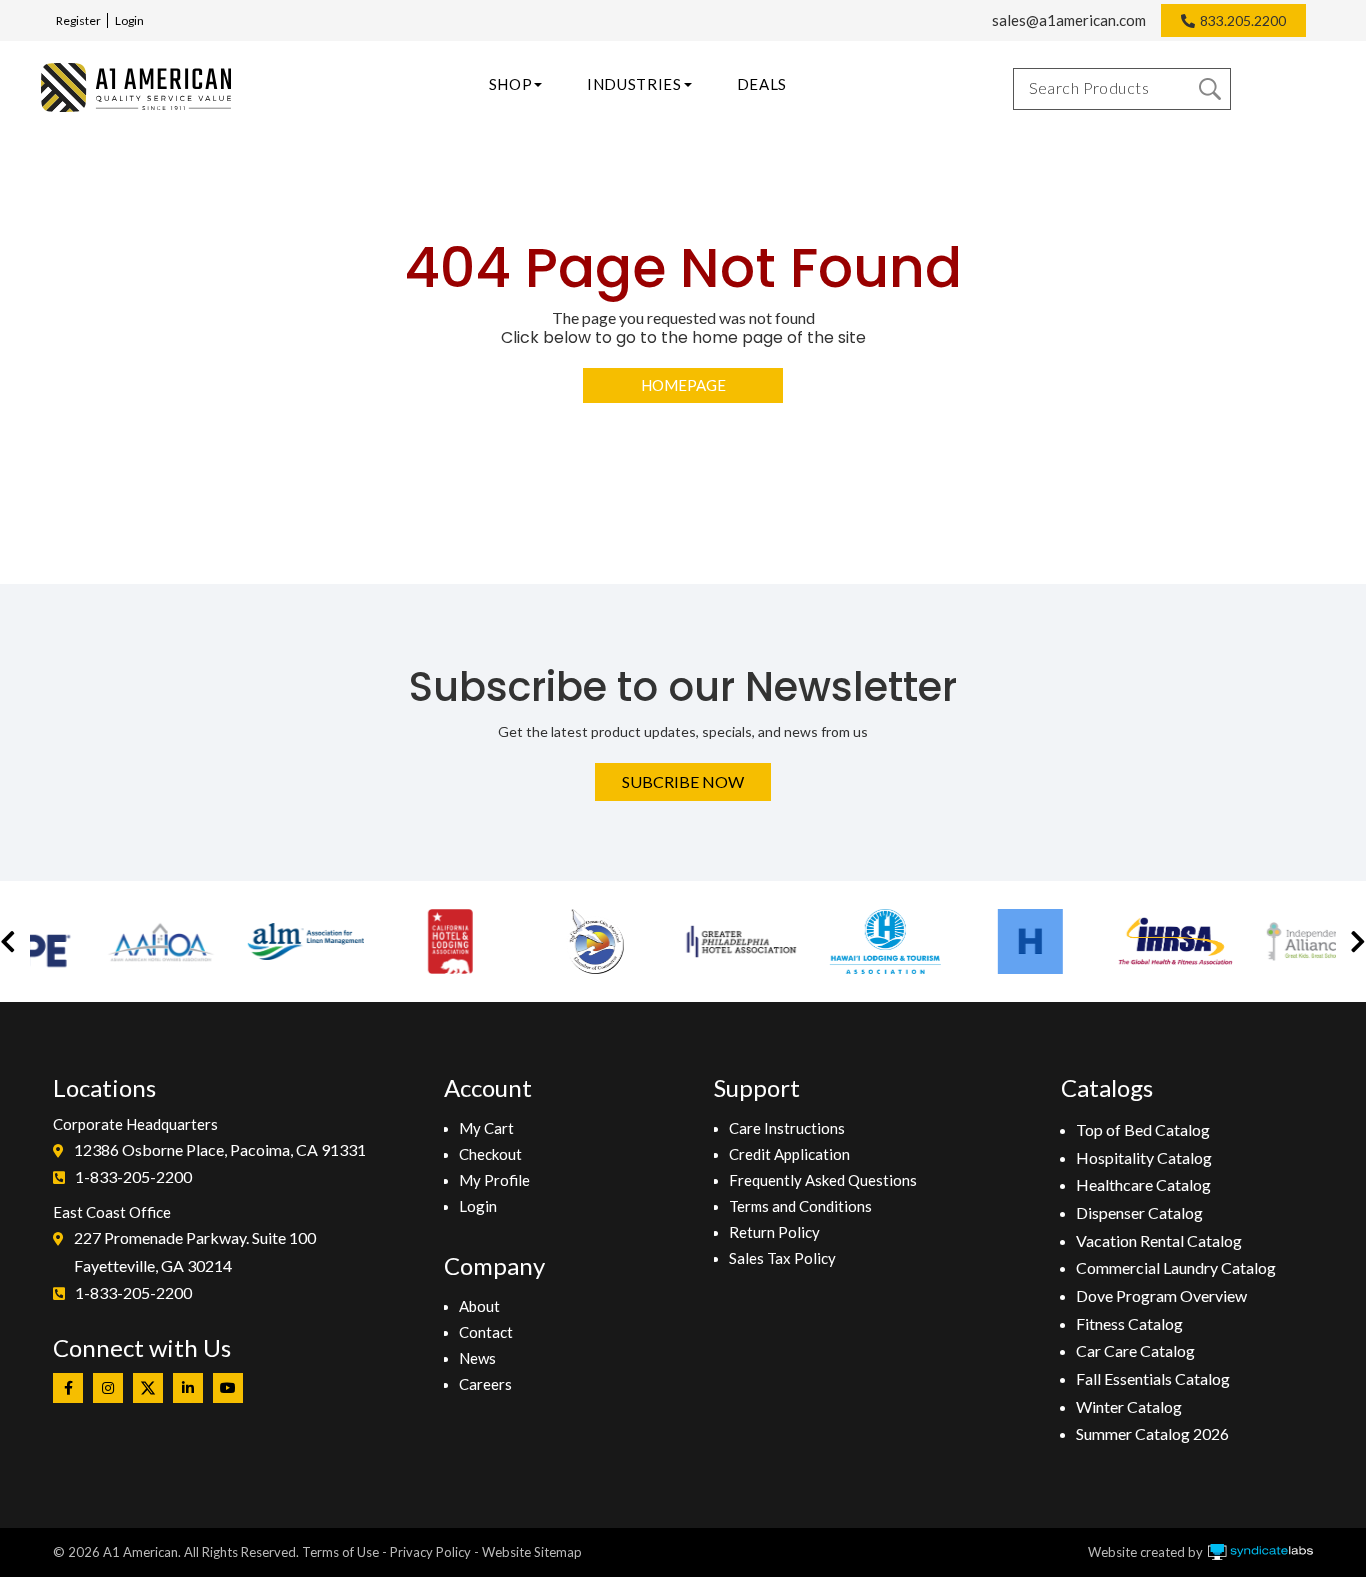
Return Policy (774, 1232)
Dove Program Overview (1161, 1295)
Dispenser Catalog (1139, 1212)
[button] (8, 941)
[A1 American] (136, 87)
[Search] (1210, 89)
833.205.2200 (1243, 20)
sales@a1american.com (1069, 20)
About (479, 1306)
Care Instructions (787, 1128)
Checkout (490, 1154)
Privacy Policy (430, 1552)
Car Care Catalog (1135, 1350)
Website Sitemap (532, 1552)
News (477, 1358)
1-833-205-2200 (133, 1176)
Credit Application (789, 1154)
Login (129, 20)
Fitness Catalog (1129, 1323)
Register (78, 20)
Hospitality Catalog (1144, 1157)
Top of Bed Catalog (1143, 1129)
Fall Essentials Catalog (1153, 1378)
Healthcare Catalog (1143, 1184)
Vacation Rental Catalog (1159, 1240)
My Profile (494, 1180)
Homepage (683, 385)
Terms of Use (340, 1552)
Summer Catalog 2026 (1152, 1433)
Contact (486, 1332)
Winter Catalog (1129, 1406)
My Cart (486, 1128)
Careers (485, 1384)
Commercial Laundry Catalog (1176, 1267)
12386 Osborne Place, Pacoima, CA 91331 (220, 1149)
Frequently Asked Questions (823, 1180)
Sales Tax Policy (782, 1258)
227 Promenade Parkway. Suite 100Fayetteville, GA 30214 (195, 1251)
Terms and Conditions (800, 1206)
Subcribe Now (683, 781)
